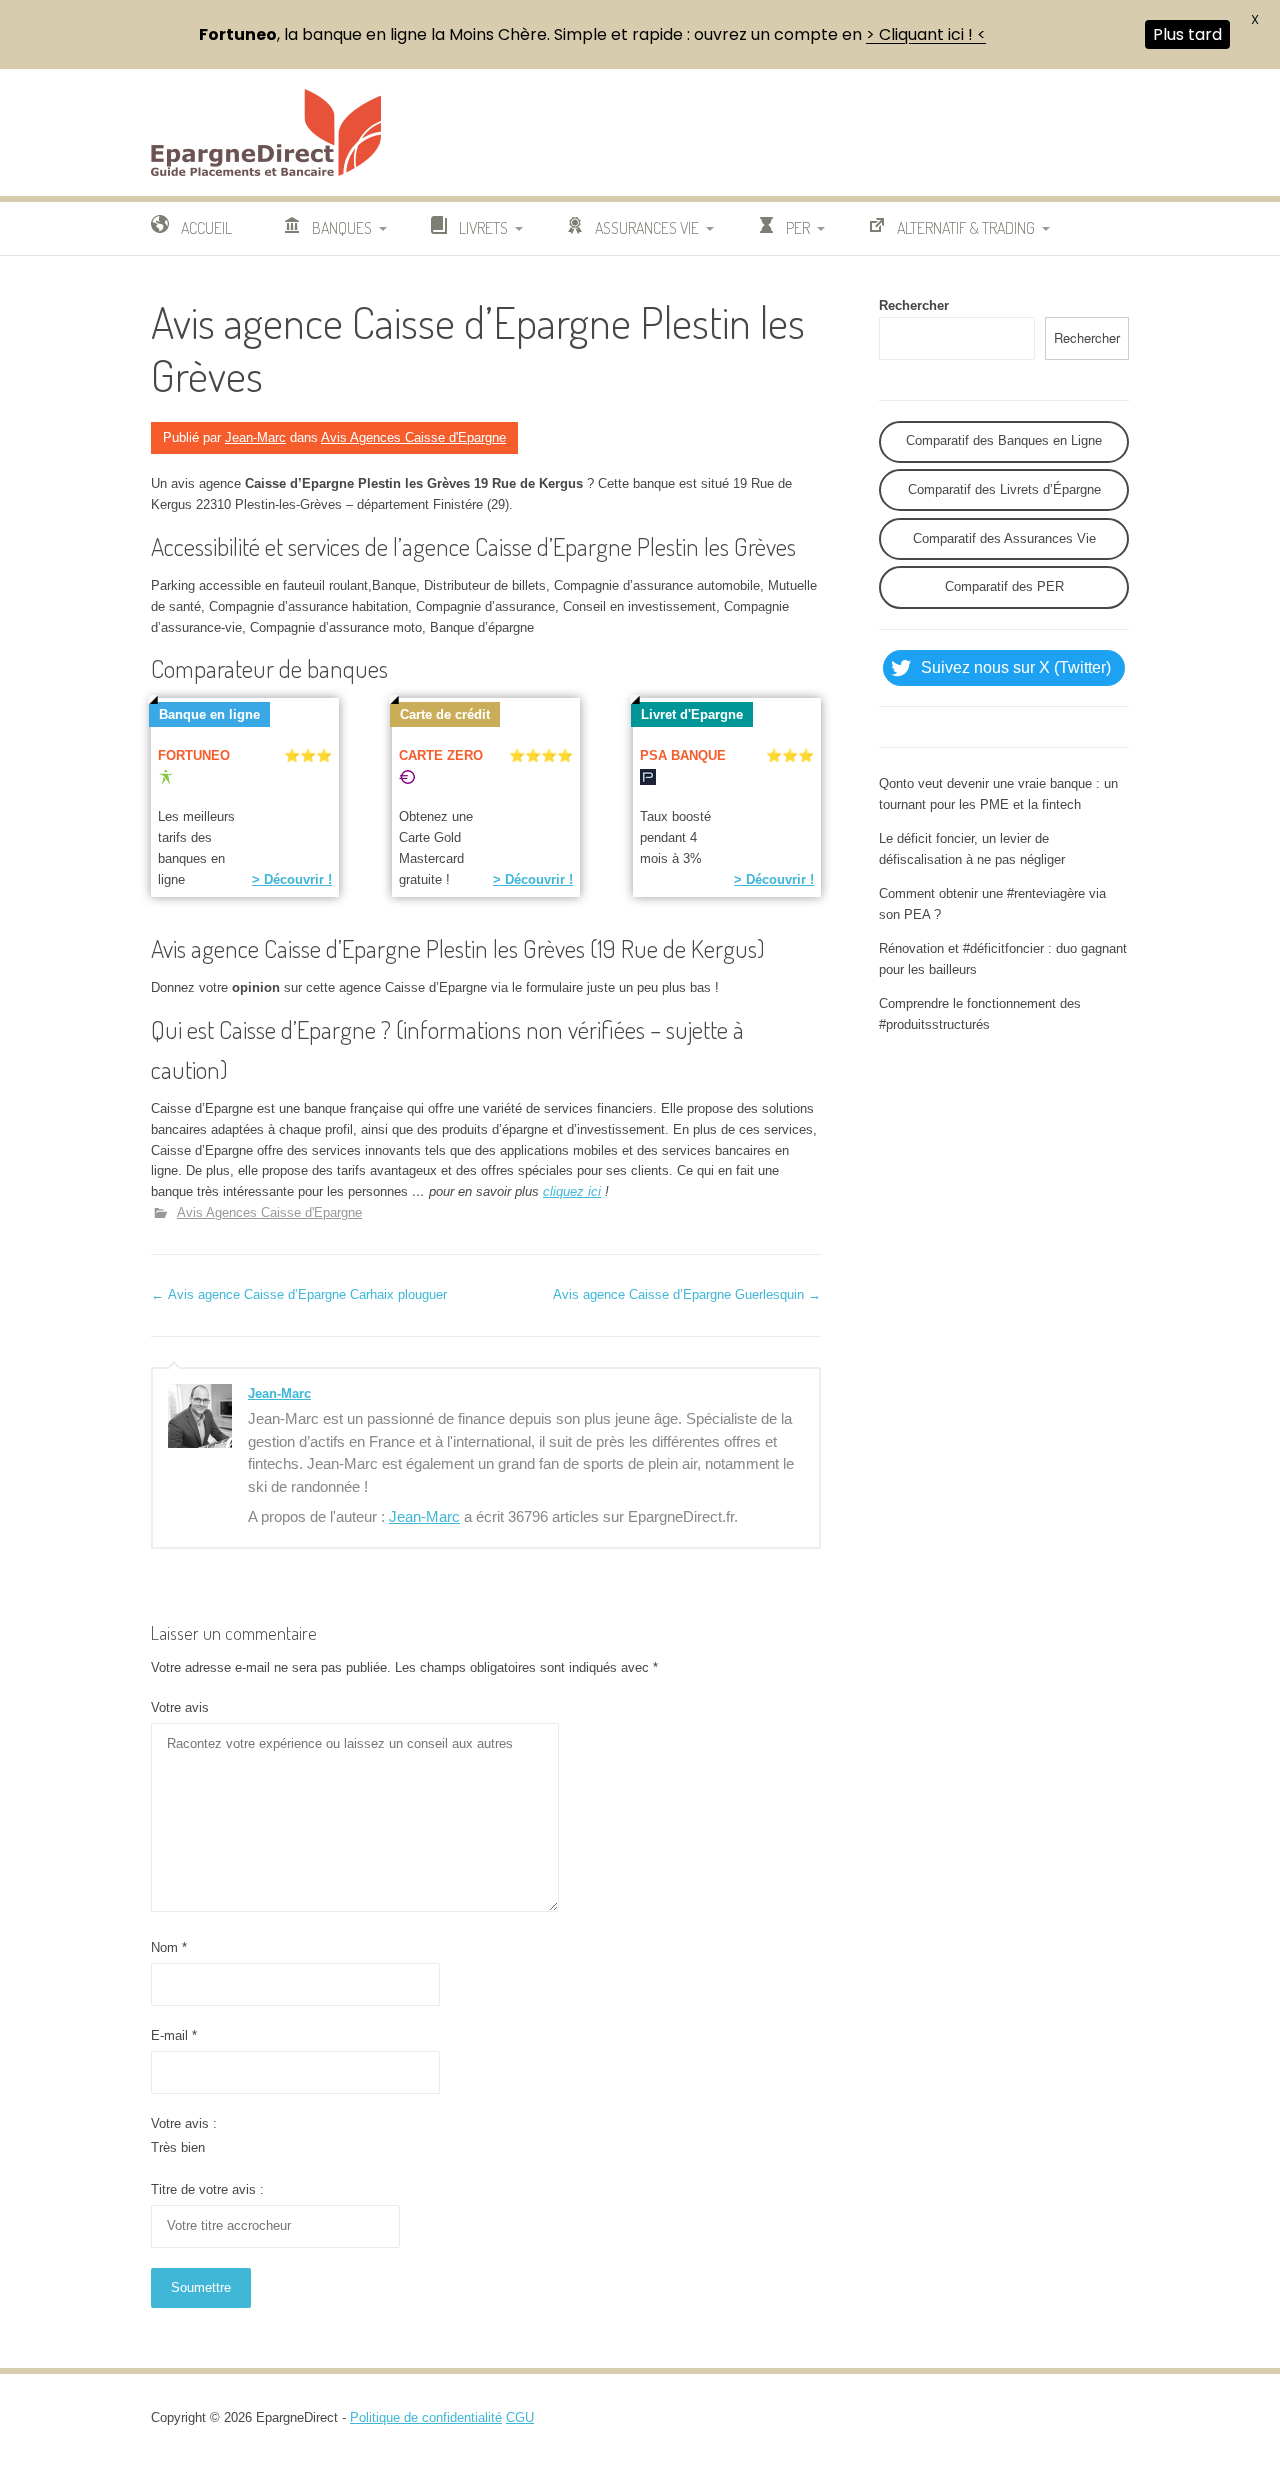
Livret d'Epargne (692, 714)
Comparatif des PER (1004, 586)
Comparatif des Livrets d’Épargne (1004, 489)
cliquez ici (572, 1191)
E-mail (174, 2035)
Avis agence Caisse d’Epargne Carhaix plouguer (299, 1294)
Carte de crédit (445, 714)
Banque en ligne (209, 714)
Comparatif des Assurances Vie (1004, 538)
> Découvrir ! (292, 879)
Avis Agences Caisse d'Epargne (413, 437)
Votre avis (180, 1707)
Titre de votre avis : (207, 2189)
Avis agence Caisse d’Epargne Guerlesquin (687, 1294)
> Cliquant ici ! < (926, 34)
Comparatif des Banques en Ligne (1004, 440)
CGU (520, 2417)
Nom (169, 1947)
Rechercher (914, 305)
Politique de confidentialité (426, 2417)
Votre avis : (184, 2123)
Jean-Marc (255, 437)
